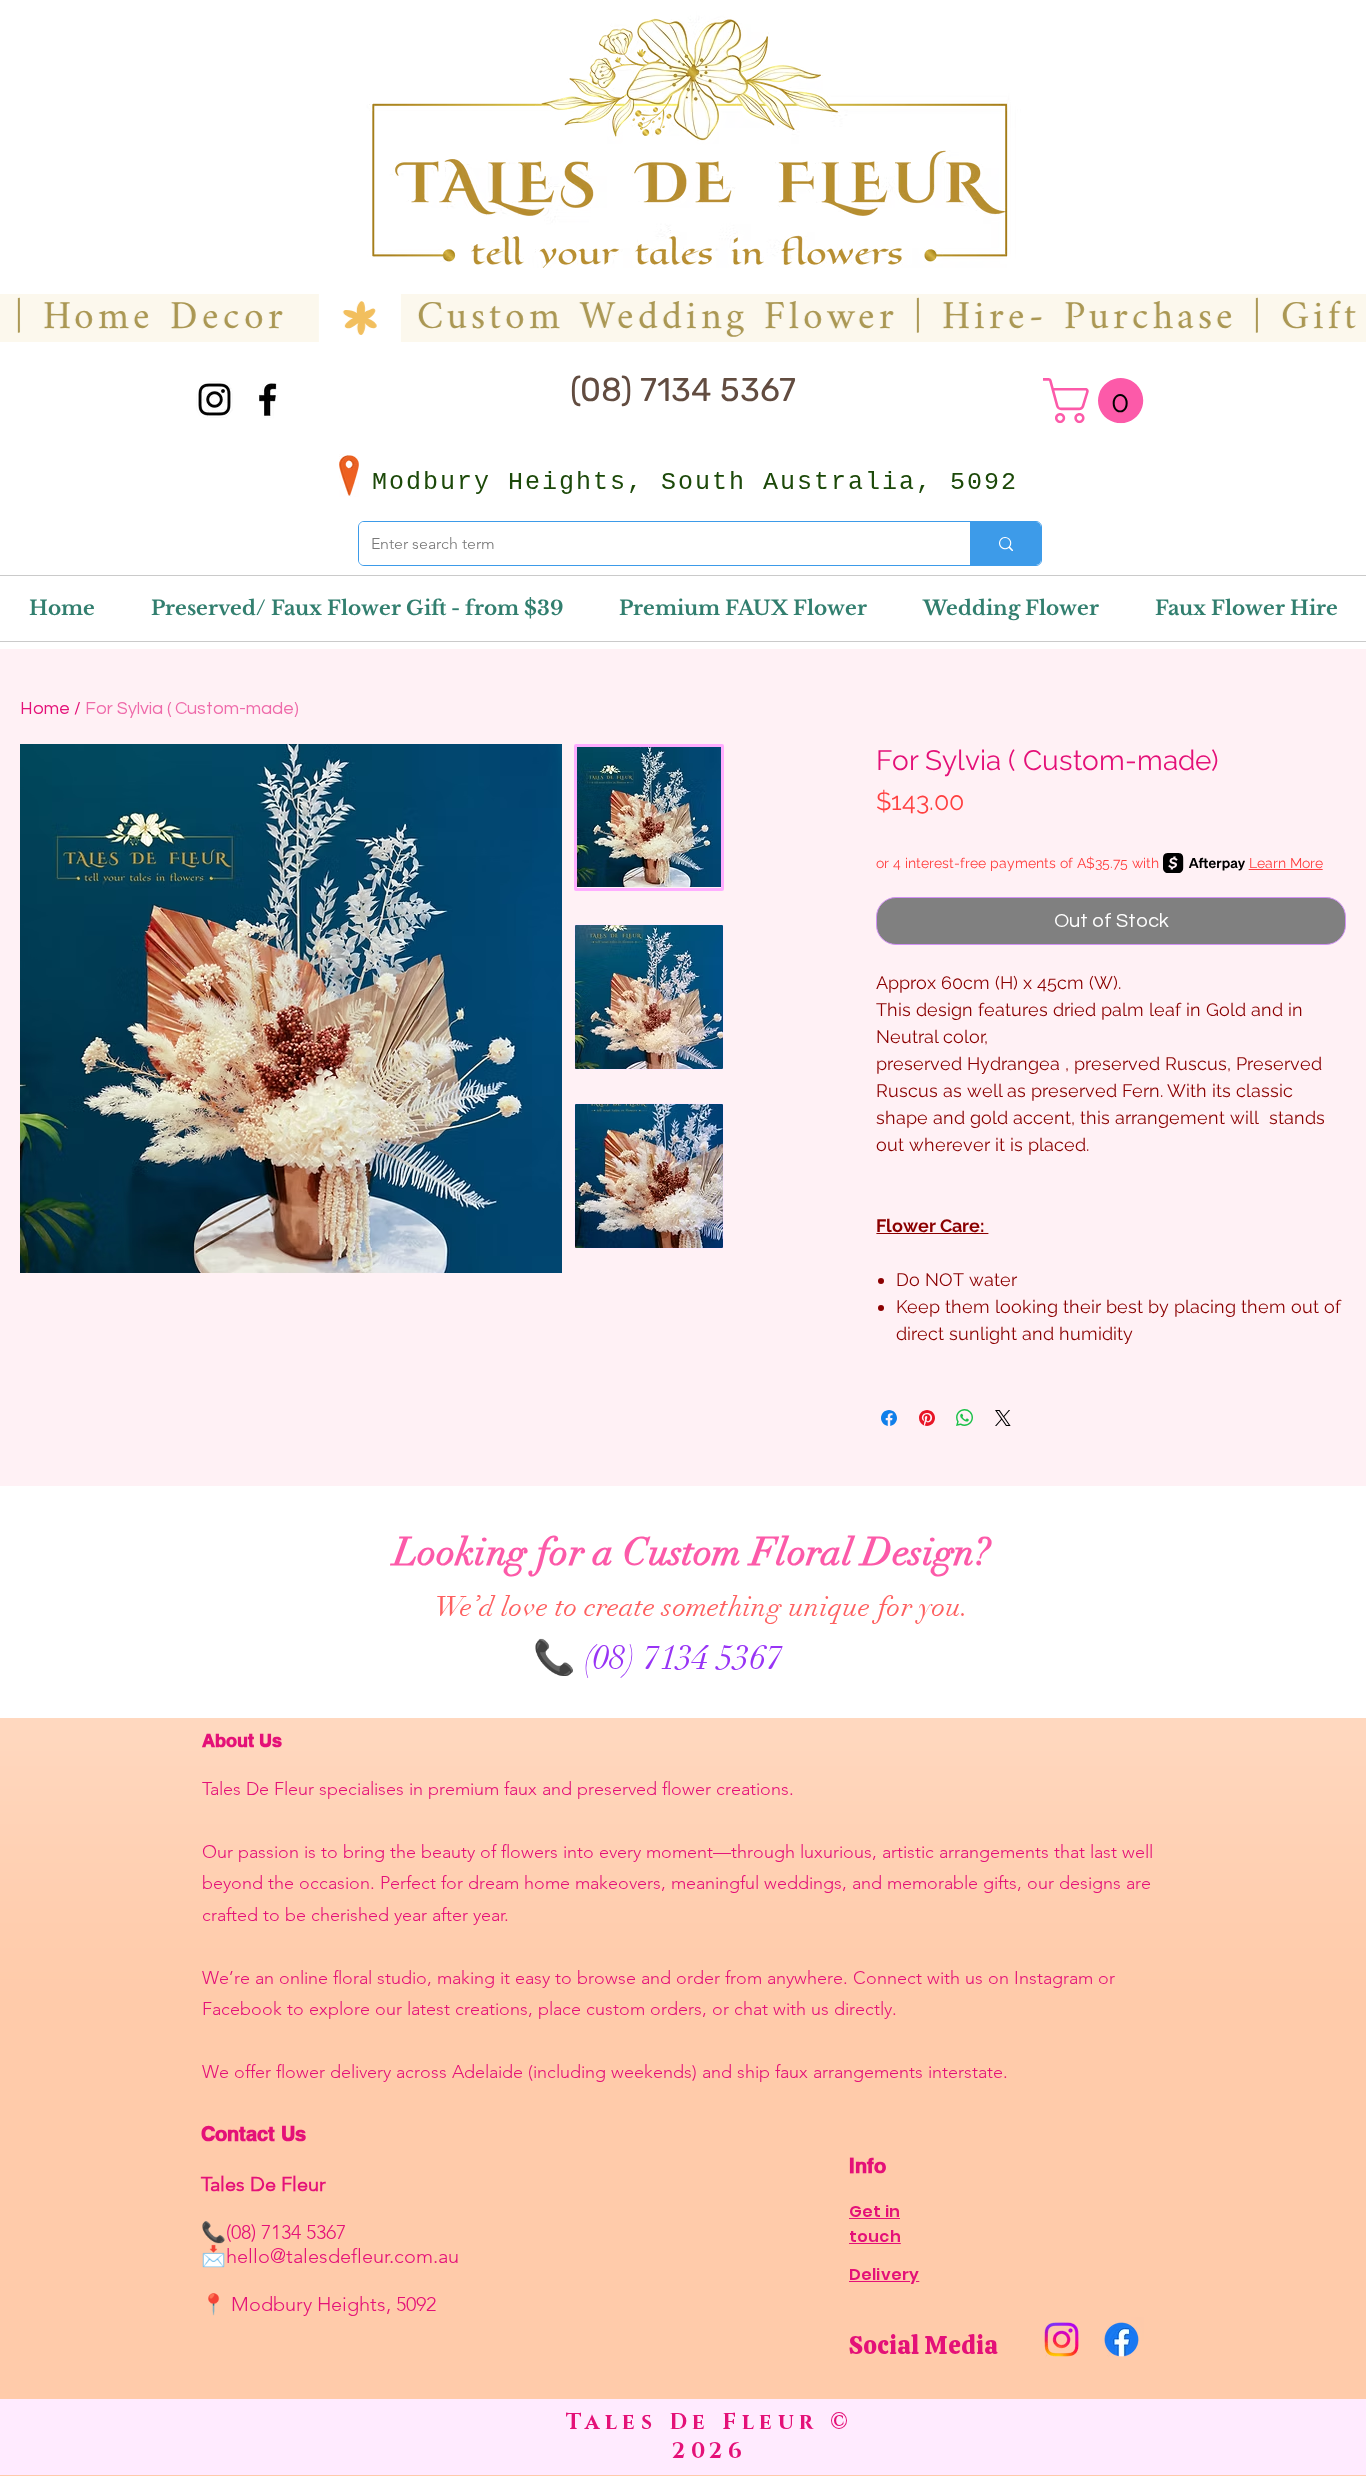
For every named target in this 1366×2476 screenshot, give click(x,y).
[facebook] (267, 399)
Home (45, 708)
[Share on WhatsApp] (965, 1418)
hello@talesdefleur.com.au (342, 2256)
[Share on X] (1003, 1418)
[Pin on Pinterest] (927, 1418)
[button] (1098, 400)
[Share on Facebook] (889, 1418)
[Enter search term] (1005, 543)
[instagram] (214, 399)
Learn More (1286, 863)
